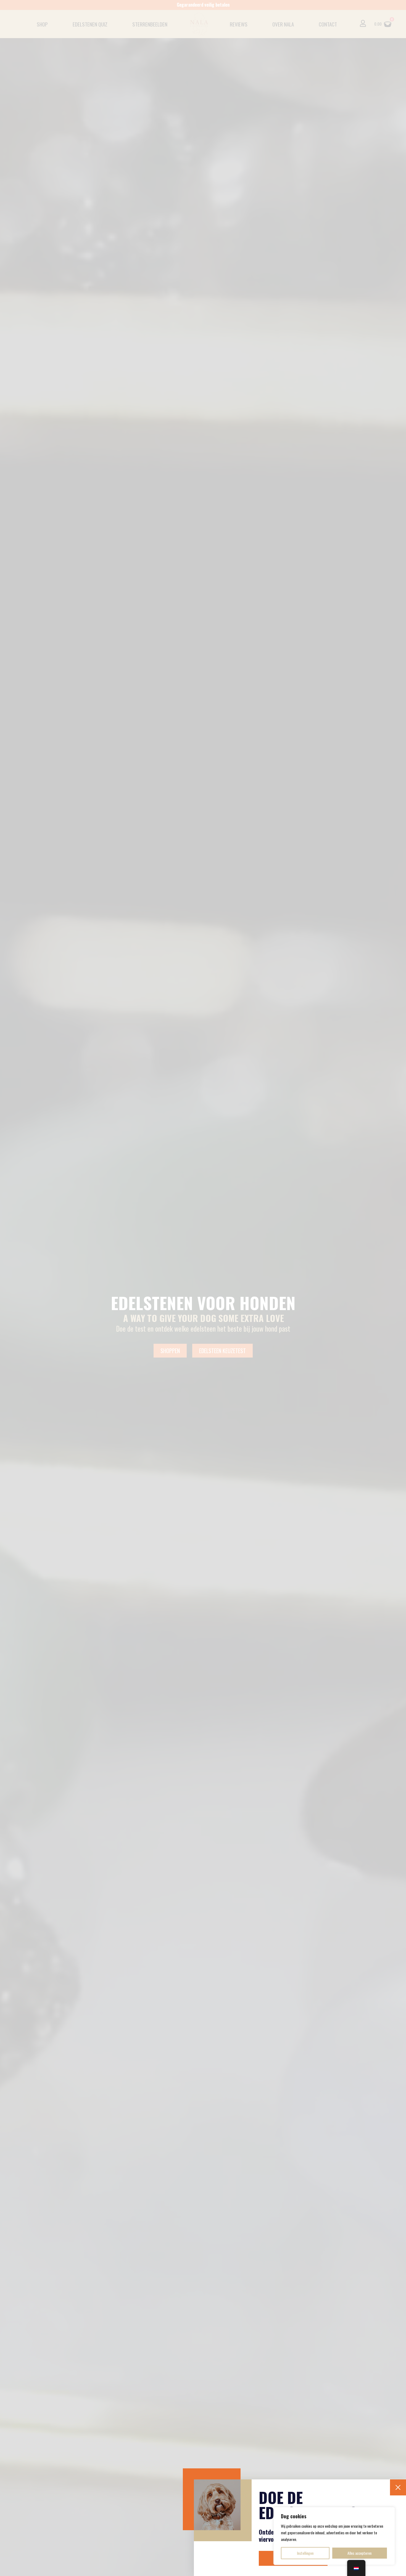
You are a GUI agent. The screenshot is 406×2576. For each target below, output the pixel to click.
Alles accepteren (359, 2553)
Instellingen (305, 2553)
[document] (203, 1288)
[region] (334, 2536)
